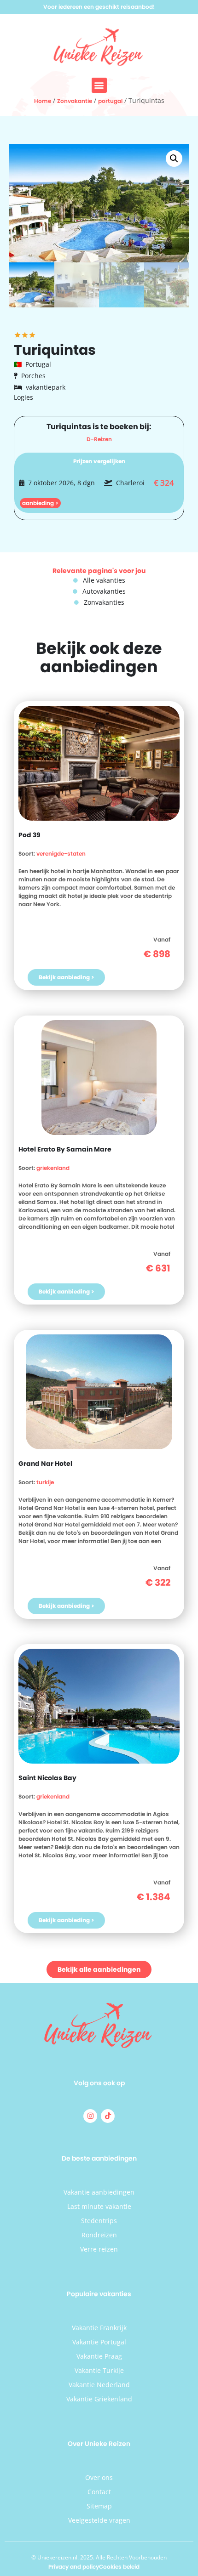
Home (43, 101)
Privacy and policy (74, 2567)
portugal (110, 101)
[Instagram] (90, 2116)
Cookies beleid (119, 2567)
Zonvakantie (75, 101)
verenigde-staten (61, 854)
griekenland (53, 1168)
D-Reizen (99, 439)
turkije (45, 1482)
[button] (99, 85)
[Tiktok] (108, 2116)
